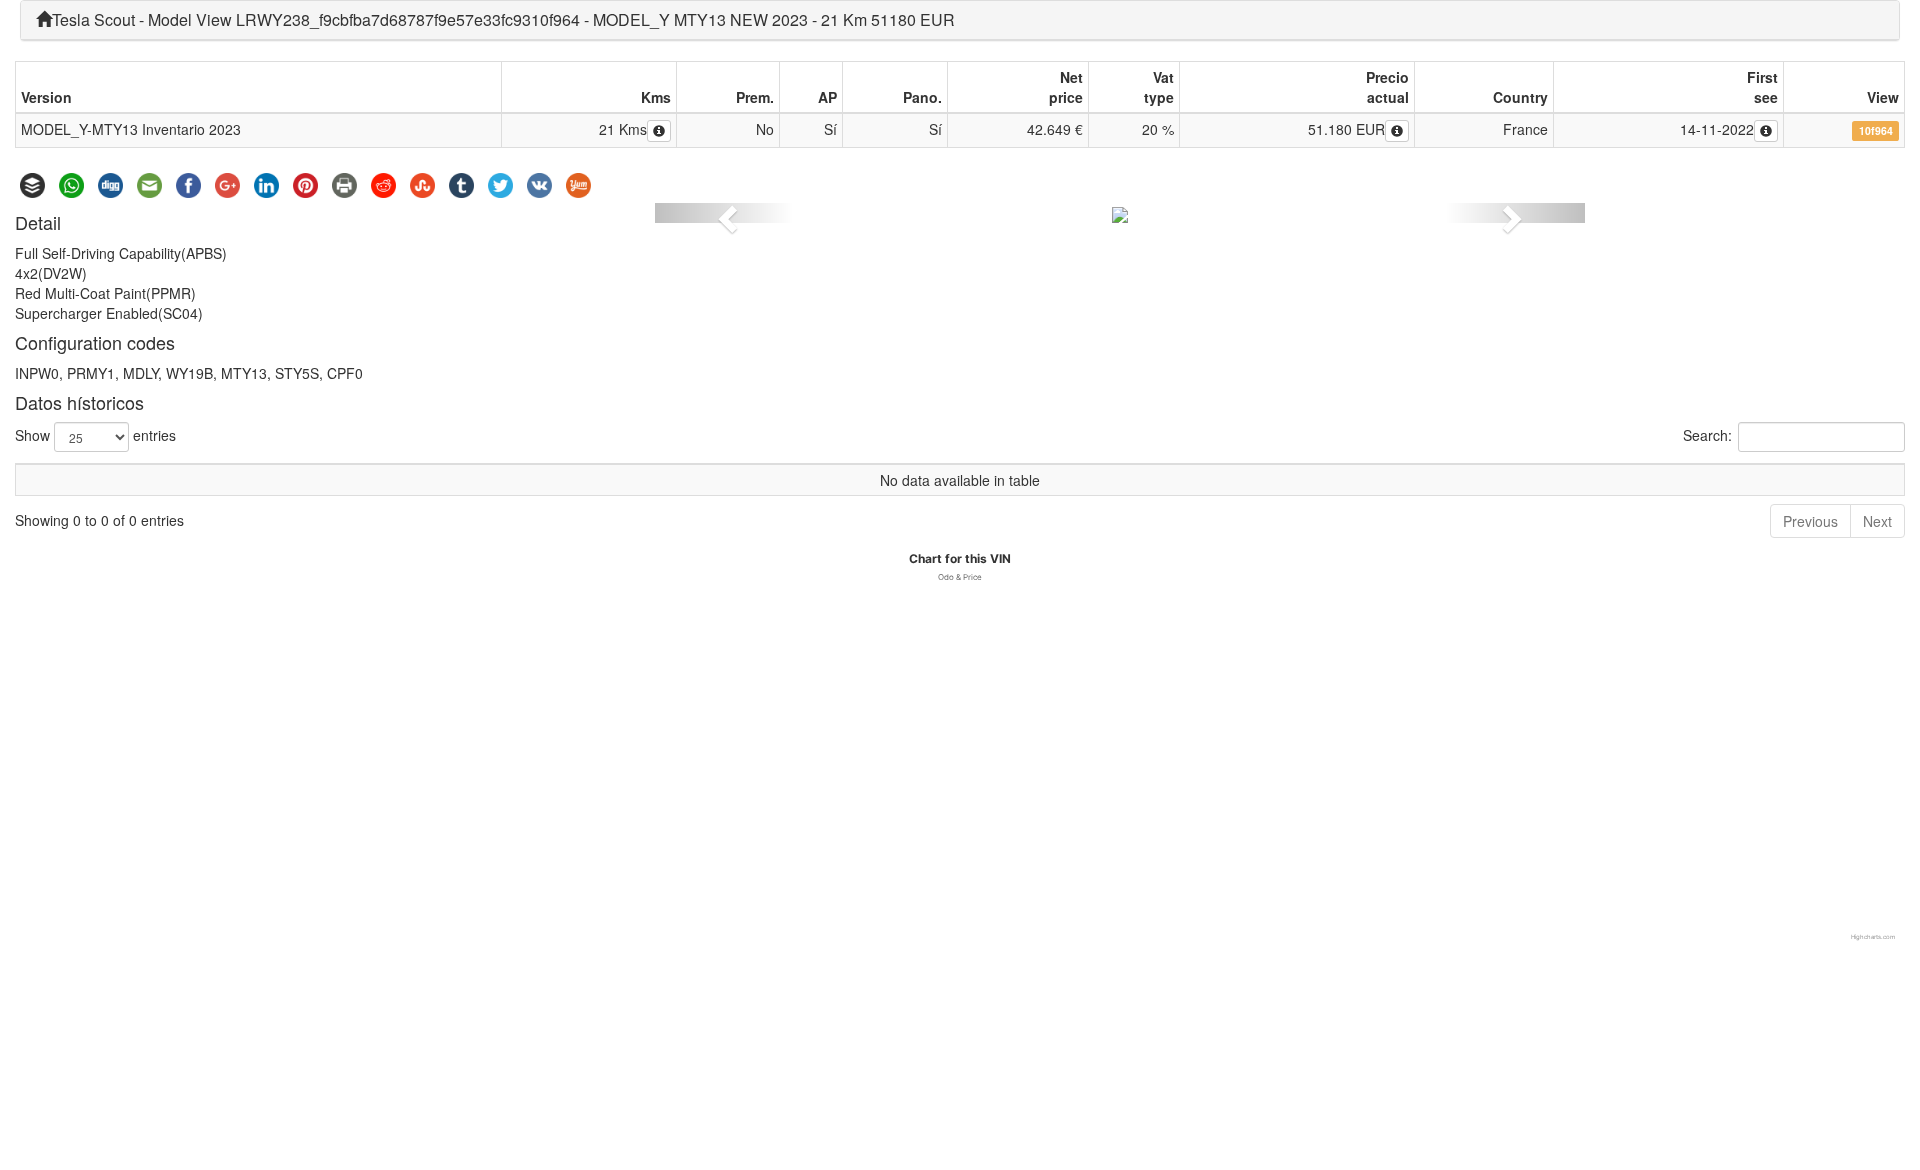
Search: (1707, 435)
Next (1877, 521)
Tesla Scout (93, 19)
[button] (725, 213)
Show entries (95, 435)
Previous (1810, 521)
